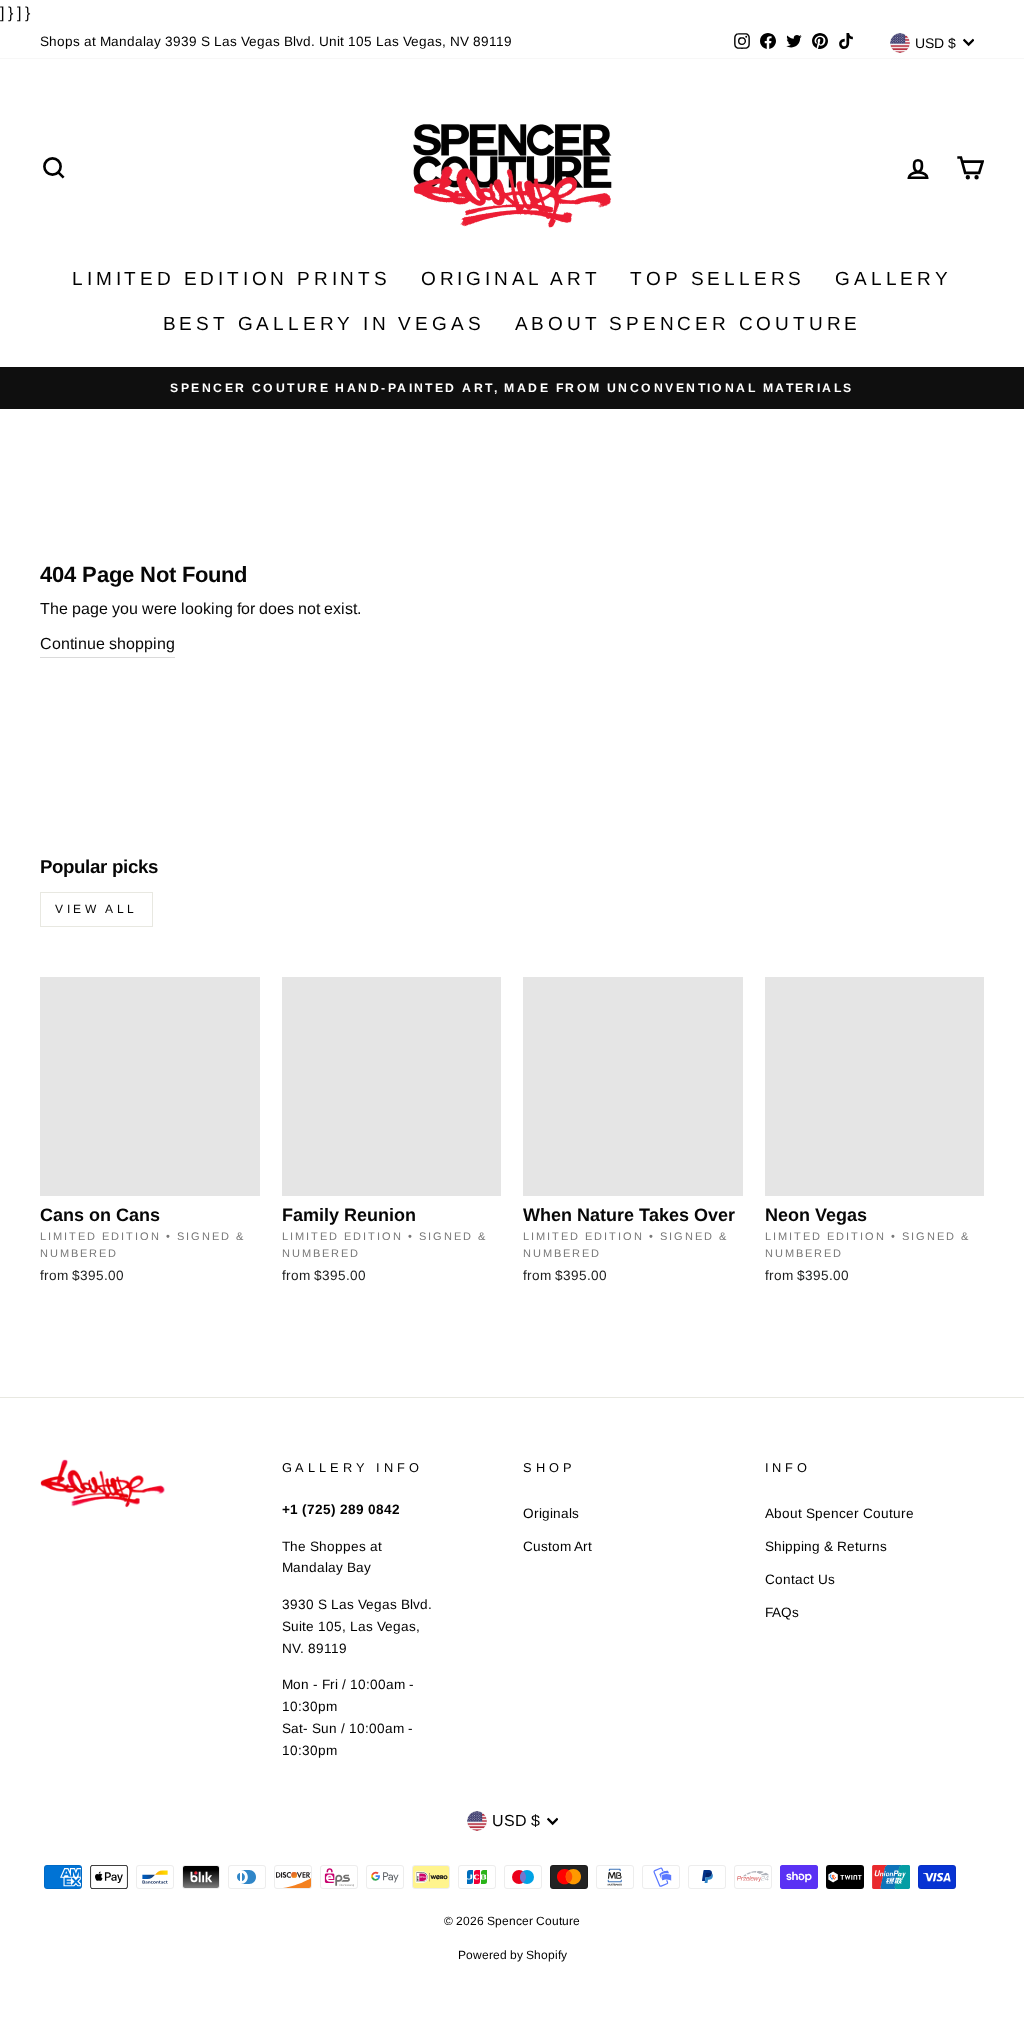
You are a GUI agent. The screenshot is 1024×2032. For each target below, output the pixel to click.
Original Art (511, 278)
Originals (551, 1513)
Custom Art (557, 1546)
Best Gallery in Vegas (324, 323)
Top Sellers (717, 278)
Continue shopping (107, 643)
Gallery (893, 278)
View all (96, 909)
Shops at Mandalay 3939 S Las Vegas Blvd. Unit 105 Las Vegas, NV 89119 (276, 41)
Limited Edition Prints (231, 278)
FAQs (782, 1612)
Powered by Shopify (512, 1955)
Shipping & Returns (826, 1546)
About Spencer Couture (688, 323)
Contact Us (800, 1579)
